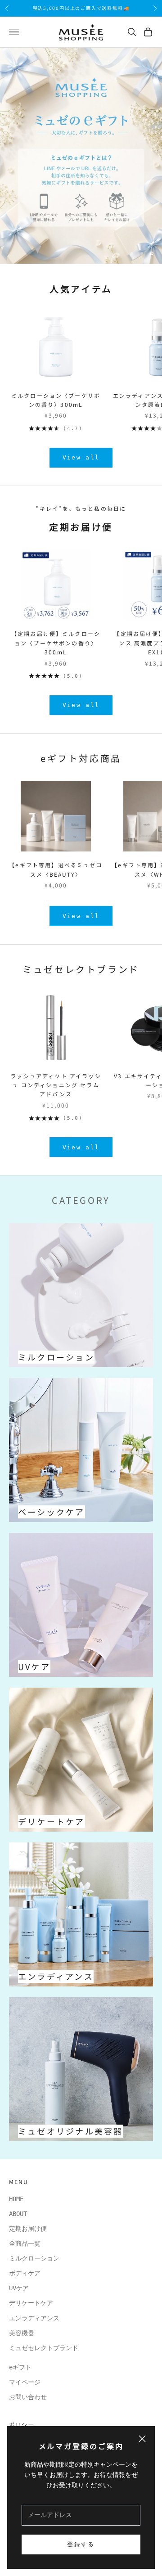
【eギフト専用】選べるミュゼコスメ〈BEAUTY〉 (56, 869)
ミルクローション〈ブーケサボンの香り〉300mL (56, 400)
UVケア (19, 2288)
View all (81, 457)
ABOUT (18, 2214)
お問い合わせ (28, 2397)
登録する (81, 2544)
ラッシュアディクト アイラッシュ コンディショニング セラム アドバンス (56, 1085)
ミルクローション (37, 2258)
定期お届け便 (28, 2229)
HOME (16, 2199)
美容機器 (22, 2333)
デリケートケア (31, 2303)
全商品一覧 (25, 2243)
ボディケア (25, 2273)
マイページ (25, 2382)
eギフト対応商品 (81, 758)
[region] (81, 156)
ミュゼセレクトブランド (81, 969)
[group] (81, 156)
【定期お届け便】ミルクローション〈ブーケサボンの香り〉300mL (56, 643)
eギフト (20, 2367)
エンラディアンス (34, 2318)
